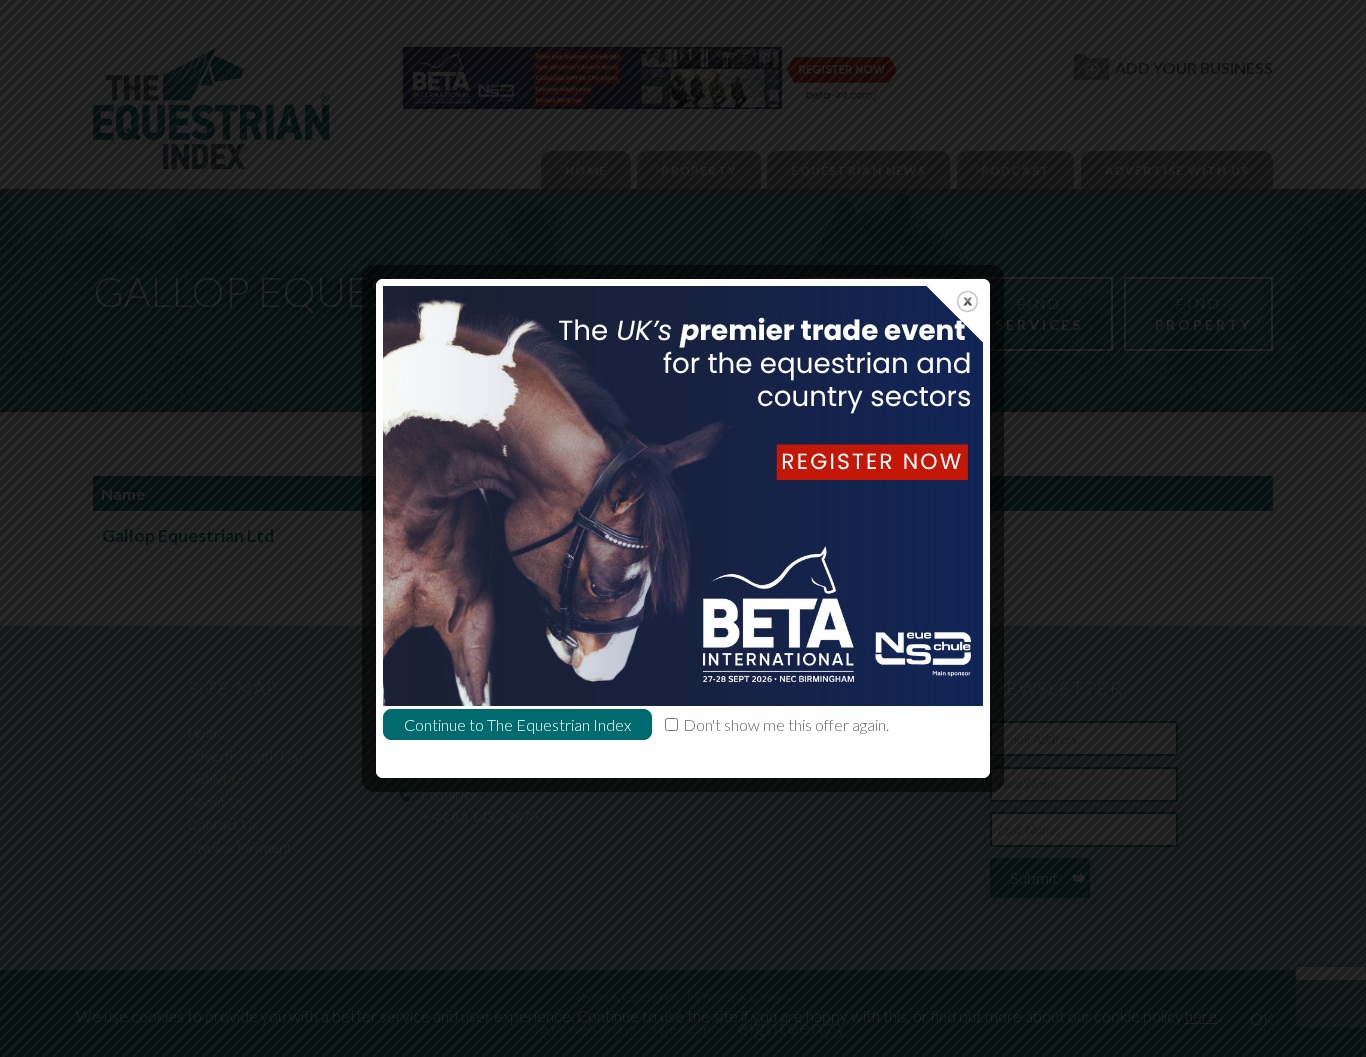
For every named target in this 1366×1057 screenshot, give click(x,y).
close (967, 301)
